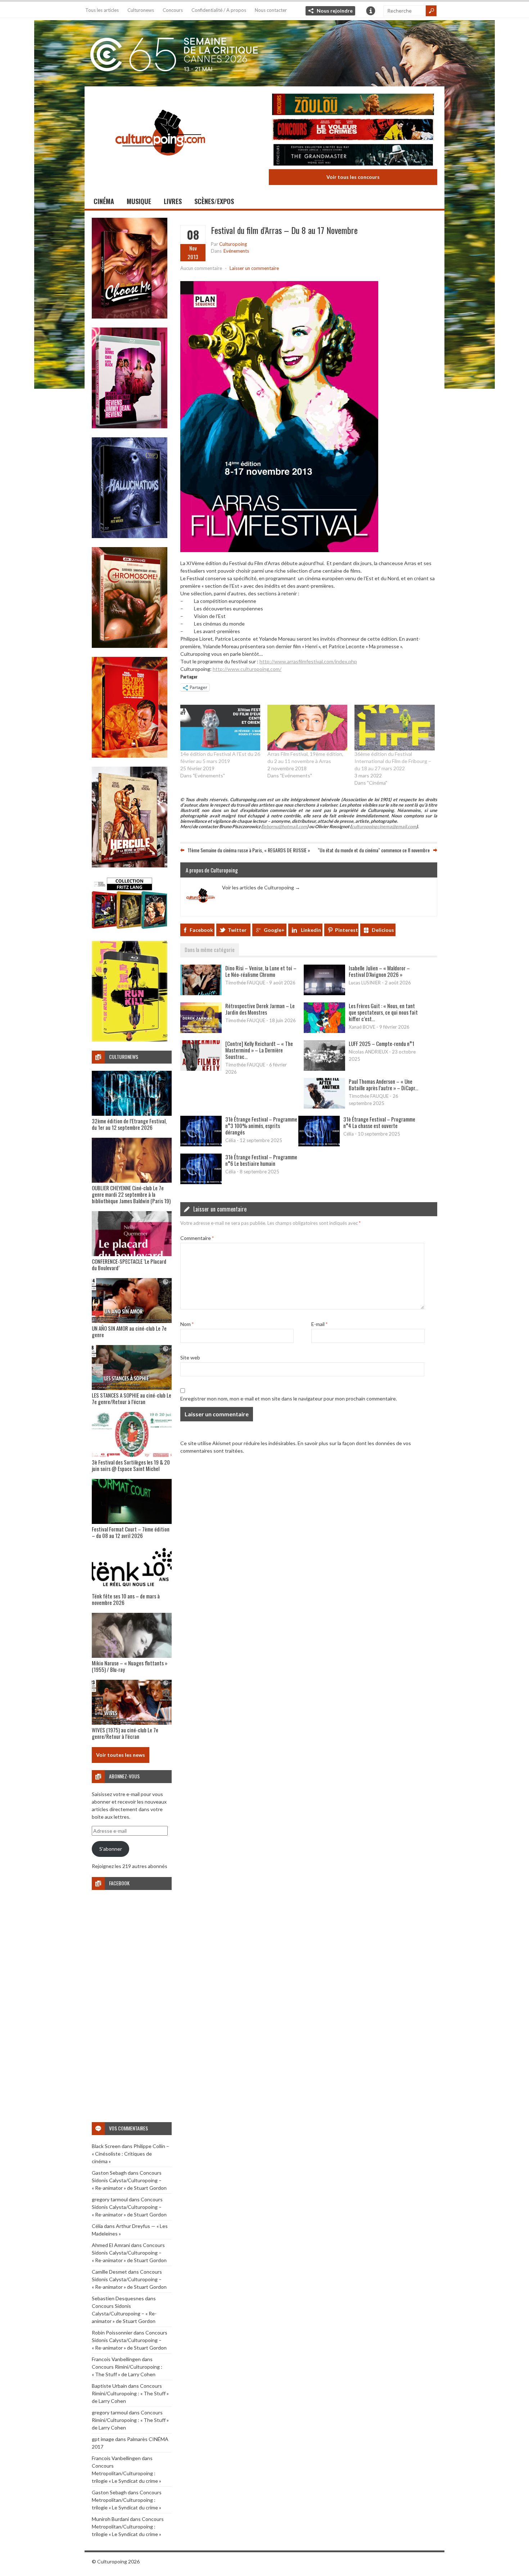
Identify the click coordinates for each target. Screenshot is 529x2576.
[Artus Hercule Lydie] (130, 865)
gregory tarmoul (110, 2199)
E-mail (319, 1324)
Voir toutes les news (121, 1755)
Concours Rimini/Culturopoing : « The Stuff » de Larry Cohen (130, 2393)
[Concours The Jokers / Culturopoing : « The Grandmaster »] (353, 156)
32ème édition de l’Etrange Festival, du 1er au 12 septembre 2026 (129, 1124)
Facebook (201, 930)
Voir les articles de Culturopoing (261, 887)
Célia (97, 2226)
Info (371, 11)
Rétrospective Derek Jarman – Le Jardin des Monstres (260, 1009)
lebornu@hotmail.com (285, 827)
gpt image (103, 2439)
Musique (139, 201)
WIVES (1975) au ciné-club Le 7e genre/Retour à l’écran (125, 1733)
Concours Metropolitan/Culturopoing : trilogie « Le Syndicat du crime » (126, 2473)
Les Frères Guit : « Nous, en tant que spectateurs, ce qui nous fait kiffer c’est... (383, 1012)
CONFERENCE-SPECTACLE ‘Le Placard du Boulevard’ (129, 1264)
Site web (190, 1357)
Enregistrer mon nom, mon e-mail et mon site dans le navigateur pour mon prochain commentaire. (289, 1398)
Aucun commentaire (201, 268)
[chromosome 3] (130, 646)
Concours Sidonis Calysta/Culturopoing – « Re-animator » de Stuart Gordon (129, 2180)
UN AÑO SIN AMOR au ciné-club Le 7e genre (129, 1331)
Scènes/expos (214, 201)
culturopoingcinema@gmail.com (384, 827)
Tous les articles (102, 10)
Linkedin (311, 930)
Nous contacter (271, 10)
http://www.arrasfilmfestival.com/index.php (308, 661)
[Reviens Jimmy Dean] (130, 426)
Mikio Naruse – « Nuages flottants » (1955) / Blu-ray (130, 1666)
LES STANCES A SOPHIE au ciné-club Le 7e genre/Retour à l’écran (132, 1398)
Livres (173, 201)
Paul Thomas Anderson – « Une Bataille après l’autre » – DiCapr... (383, 1084)
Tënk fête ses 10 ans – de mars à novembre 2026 (126, 1599)
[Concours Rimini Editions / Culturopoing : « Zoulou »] (353, 105)
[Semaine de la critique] (264, 52)
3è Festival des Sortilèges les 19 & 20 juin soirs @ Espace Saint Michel (131, 1465)
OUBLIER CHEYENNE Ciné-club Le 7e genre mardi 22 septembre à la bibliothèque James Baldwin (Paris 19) (131, 1194)
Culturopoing (233, 244)
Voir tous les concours (353, 177)
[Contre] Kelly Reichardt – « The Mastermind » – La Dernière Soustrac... (259, 1050)
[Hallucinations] (130, 536)
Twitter (237, 930)
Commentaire (197, 1238)
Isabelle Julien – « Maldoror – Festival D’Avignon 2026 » (379, 971)
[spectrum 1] (130, 1040)
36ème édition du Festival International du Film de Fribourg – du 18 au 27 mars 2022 (393, 761)
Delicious (383, 930)
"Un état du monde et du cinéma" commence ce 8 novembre (374, 850)
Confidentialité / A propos (219, 10)
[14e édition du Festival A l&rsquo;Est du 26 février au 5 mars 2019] (220, 728)
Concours (173, 10)
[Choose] (130, 317)
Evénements (236, 251)
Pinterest (347, 930)
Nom (187, 1324)
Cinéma (104, 201)
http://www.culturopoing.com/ (247, 669)
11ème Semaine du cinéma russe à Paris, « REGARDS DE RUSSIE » (249, 850)
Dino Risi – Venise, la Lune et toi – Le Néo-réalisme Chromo (261, 971)
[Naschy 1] (130, 756)
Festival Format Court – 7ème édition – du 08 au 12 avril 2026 (131, 1532)
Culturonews (141, 10)
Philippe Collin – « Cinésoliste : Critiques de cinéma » (130, 2154)
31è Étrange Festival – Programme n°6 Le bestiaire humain (261, 1160)
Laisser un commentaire (254, 268)
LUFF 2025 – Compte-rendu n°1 (381, 1043)
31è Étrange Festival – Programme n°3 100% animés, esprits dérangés (261, 1125)
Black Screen (106, 2146)
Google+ (274, 930)
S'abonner (111, 1849)
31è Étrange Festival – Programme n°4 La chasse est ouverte (379, 1122)
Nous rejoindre (335, 11)
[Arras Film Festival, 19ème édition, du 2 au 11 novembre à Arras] (307, 728)
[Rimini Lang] (130, 930)
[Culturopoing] (160, 165)
